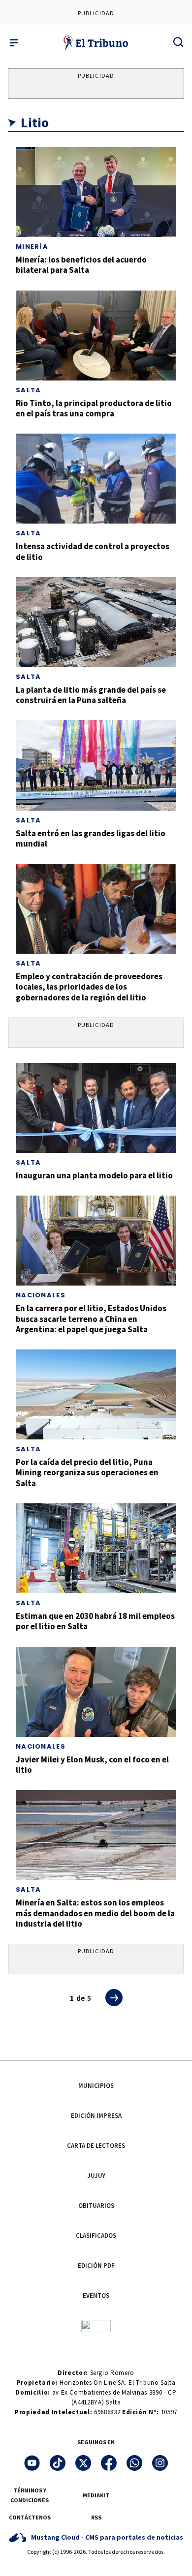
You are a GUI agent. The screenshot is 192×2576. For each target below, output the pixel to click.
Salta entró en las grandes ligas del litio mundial (91, 838)
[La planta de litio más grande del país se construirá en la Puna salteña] (96, 622)
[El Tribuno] (96, 43)
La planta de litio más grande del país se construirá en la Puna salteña (91, 695)
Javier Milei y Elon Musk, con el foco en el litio (92, 1765)
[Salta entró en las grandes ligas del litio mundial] (96, 765)
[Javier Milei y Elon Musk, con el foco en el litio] (96, 1692)
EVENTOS (96, 2296)
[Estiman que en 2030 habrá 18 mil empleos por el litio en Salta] (96, 1548)
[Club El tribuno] (96, 2326)
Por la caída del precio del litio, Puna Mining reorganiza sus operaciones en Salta (87, 1473)
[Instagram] (160, 2463)
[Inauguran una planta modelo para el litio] (96, 1108)
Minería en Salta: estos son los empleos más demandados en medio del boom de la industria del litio (95, 1913)
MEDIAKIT (96, 2495)
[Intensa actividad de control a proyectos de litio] (96, 479)
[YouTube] (32, 2463)
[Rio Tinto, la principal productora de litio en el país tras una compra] (96, 336)
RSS (96, 2517)
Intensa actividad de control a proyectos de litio (93, 551)
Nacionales (41, 1295)
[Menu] (14, 43)
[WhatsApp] (134, 2463)
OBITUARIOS (96, 2206)
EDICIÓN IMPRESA (96, 2116)
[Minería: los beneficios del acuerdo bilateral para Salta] (96, 192)
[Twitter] (83, 2463)
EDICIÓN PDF (96, 2266)
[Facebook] (109, 2463)
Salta (29, 390)
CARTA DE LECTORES (96, 2146)
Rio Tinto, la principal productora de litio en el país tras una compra (94, 408)
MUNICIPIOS (96, 2086)
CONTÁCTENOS (30, 2517)
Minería (32, 247)
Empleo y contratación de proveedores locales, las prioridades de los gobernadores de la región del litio (89, 987)
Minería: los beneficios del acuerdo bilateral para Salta (81, 265)
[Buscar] (178, 42)
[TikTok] (58, 2463)
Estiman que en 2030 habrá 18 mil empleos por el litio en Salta (95, 1621)
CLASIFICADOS (96, 2236)
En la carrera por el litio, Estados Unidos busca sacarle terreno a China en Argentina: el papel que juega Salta (91, 1319)
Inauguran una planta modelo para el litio (94, 1175)
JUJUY (96, 2176)
